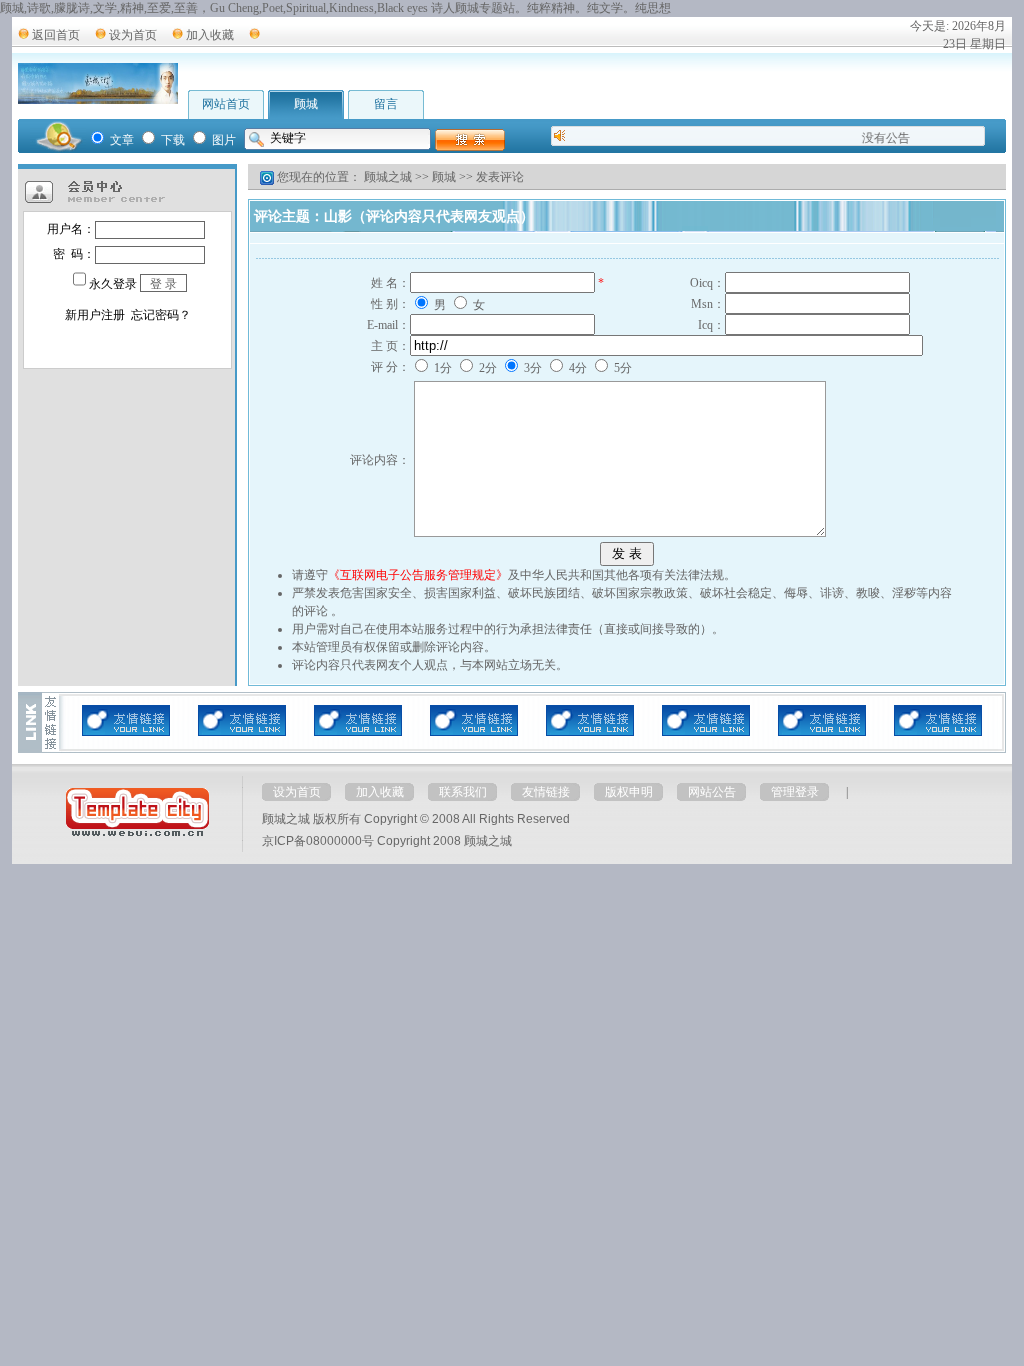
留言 (386, 104)
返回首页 (56, 35)
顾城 (306, 104)
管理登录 (795, 792)
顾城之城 (388, 177)
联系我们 (463, 792)
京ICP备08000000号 (318, 841)
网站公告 (712, 792)
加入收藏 (210, 35)
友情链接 (546, 792)
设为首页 (133, 35)
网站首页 (226, 104)
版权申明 (629, 792)
